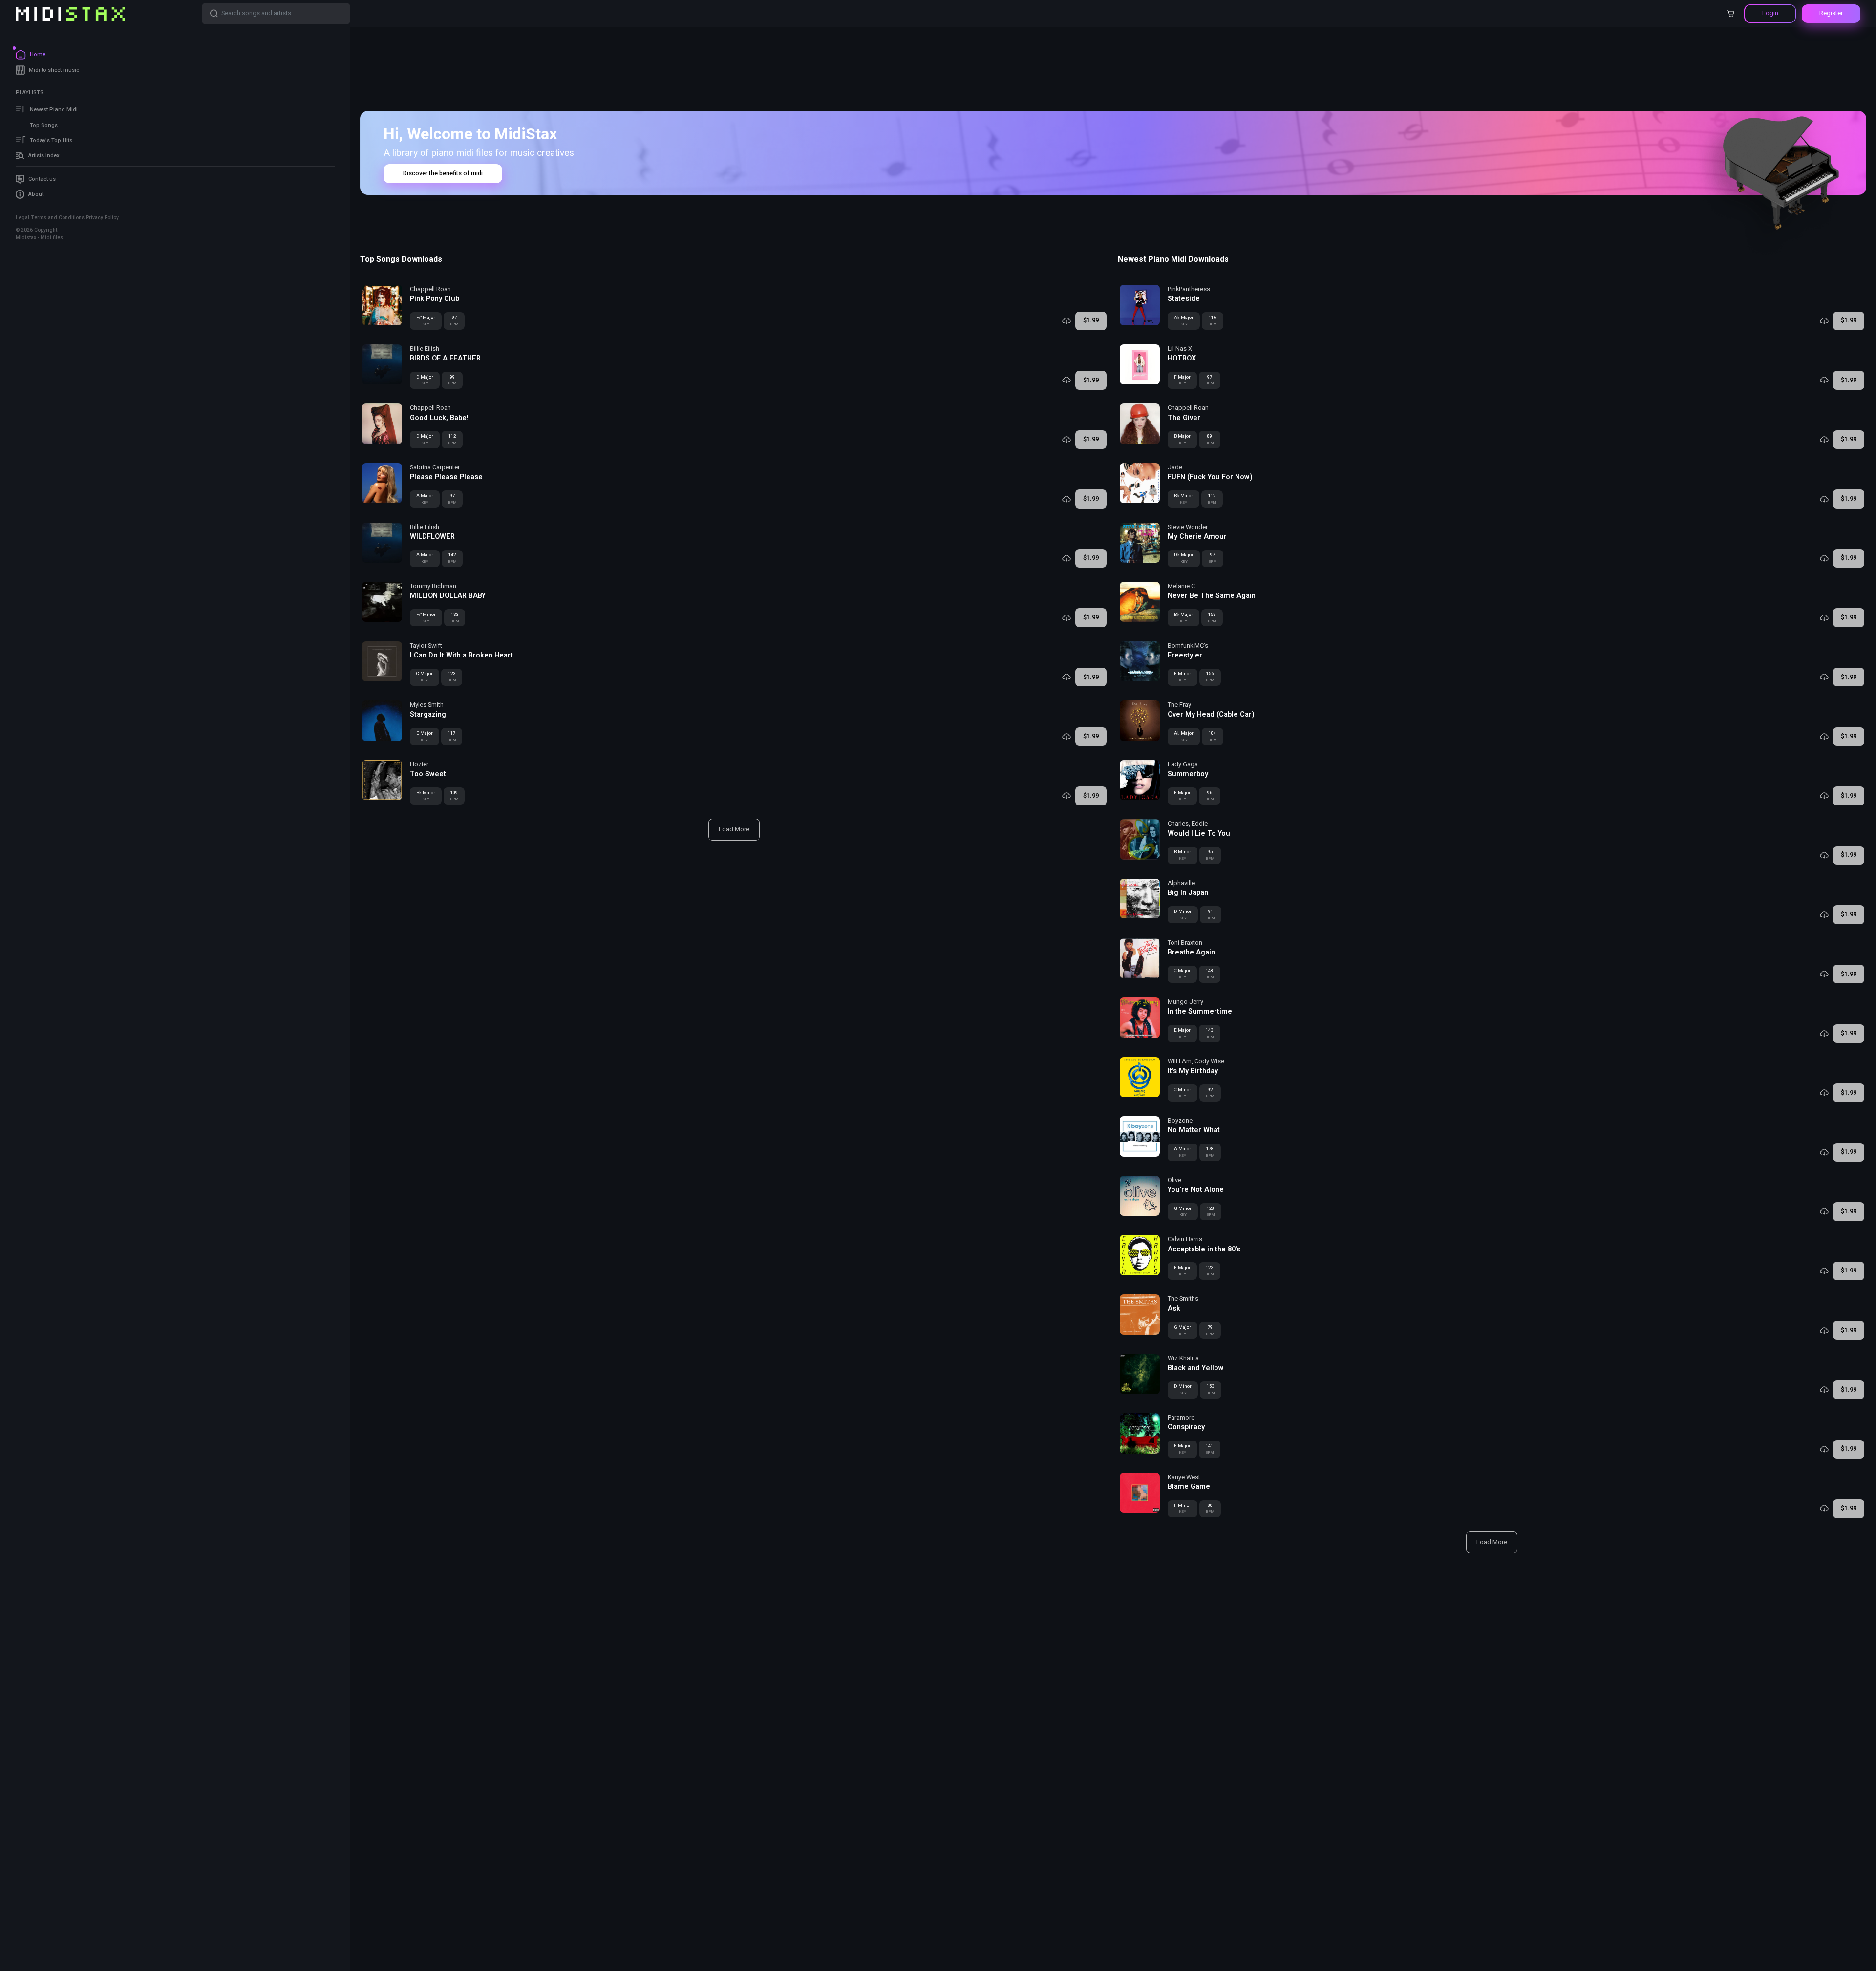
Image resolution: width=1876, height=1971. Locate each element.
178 (1210, 1152)
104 (1213, 736)
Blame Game (1189, 1487)
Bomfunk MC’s (1188, 646)
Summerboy (1188, 774)
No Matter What (1194, 1130)
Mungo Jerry (1185, 1002)
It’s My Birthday (1193, 1071)
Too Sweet (428, 774)
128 (1211, 1211)
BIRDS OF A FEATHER (445, 359)
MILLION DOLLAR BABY (448, 596)
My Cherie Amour (1197, 537)
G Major (1183, 1330)
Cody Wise (1209, 1061)
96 (1210, 796)
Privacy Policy (102, 218)
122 (1210, 1271)
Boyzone (1180, 1121)
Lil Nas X (1180, 349)
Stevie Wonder (1188, 527)
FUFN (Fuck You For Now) (1210, 477)
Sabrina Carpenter (435, 467)
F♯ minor (426, 617)
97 (454, 320)
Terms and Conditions (58, 218)
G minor (1183, 1211)
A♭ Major (1184, 320)
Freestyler (1185, 656)
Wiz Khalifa (1183, 1358)
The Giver (1184, 418)
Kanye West (1184, 1477)
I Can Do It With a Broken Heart (461, 656)
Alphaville (1181, 883)
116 (1213, 320)
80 (1210, 1508)
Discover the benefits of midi (443, 173)
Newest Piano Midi (54, 110)
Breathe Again (1191, 953)
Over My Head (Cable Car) (1211, 715)
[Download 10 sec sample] (1066, 321)
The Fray (1179, 705)
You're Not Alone (1196, 1190)
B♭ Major (426, 796)
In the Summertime (1200, 1012)
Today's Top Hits (51, 140)
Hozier (419, 764)
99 (452, 380)
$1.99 (1091, 320)
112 (452, 439)
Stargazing (428, 715)
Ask (1174, 1309)
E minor (1183, 677)
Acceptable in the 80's (1204, 1250)
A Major (425, 499)
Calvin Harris (1185, 1239)
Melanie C (1181, 586)
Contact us (42, 179)
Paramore (1181, 1418)
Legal (22, 218)
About (36, 194)
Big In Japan (1188, 893)
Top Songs (44, 125)
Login (1770, 13)
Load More (734, 829)
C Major (425, 677)
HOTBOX (1182, 359)
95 (1210, 855)
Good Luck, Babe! (439, 418)
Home (38, 54)
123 (452, 677)
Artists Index (44, 156)
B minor (1183, 855)
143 (1210, 1033)
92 (1210, 1093)
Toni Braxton (1185, 943)
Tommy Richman (433, 586)
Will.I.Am (1180, 1061)
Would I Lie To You (1199, 834)
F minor (1183, 1508)
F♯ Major (426, 320)
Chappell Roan (430, 289)
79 (1210, 1330)
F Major (1182, 380)
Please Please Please (446, 477)
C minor (1183, 1093)
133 (455, 617)
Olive (1174, 1180)
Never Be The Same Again (1212, 596)
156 (1210, 677)
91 (1211, 914)
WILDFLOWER (432, 537)
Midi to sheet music (54, 70)
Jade (1175, 467)
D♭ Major (1184, 558)
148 (1210, 974)
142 (452, 558)
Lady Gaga (1183, 764)
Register (1831, 13)
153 (1212, 617)
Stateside (1184, 299)
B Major (1182, 439)
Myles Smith (427, 705)
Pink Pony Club (435, 299)
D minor (1183, 914)
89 (1210, 439)
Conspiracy (1186, 1427)
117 (452, 736)
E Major (425, 736)
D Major (425, 380)
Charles (1178, 824)
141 (1210, 1449)
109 (454, 796)
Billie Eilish (425, 349)
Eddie (1200, 824)
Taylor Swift (426, 646)
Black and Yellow (1196, 1368)
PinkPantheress (1189, 289)
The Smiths (1183, 1299)
